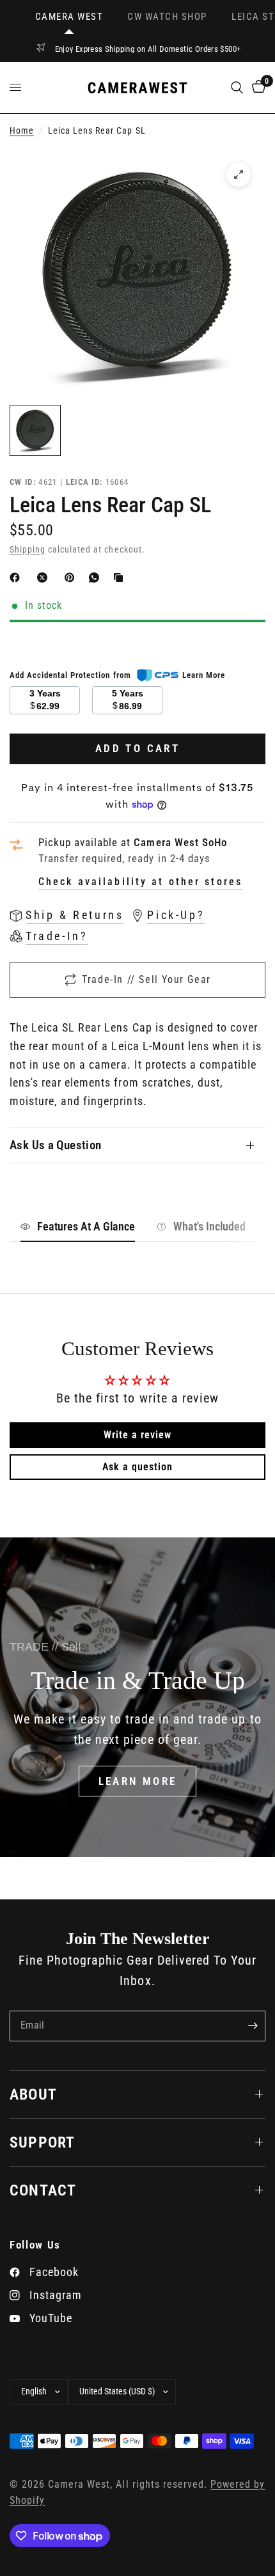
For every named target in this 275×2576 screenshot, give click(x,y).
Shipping (27, 550)
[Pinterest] (72, 577)
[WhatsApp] (97, 577)
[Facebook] (17, 577)
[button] (138, 1781)
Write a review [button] (137, 1435)
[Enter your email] (253, 2026)
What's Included (209, 1226)
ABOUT (33, 2094)
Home (22, 131)
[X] (45, 577)
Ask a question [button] (137, 1467)
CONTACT (43, 2190)
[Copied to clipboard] (121, 577)
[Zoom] (239, 175)
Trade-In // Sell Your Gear (146, 979)
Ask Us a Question (56, 1145)
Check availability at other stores (140, 882)
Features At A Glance (86, 1226)
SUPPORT (42, 2142)
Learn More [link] (204, 675)
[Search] (237, 88)
